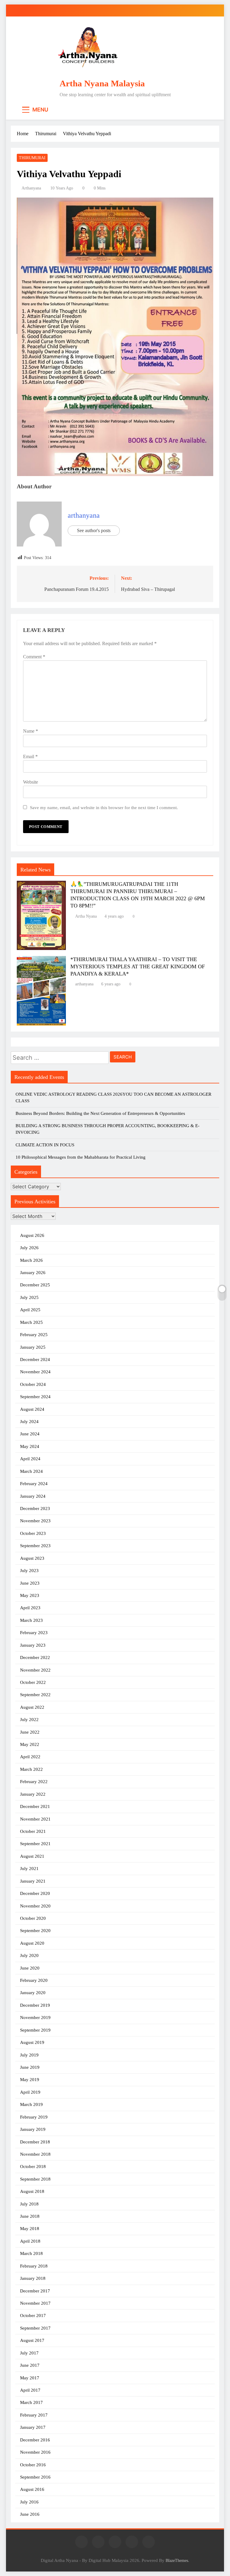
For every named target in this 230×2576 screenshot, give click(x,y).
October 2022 (33, 1682)
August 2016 (32, 2489)
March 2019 (31, 2104)
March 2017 (31, 2402)
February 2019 (34, 2117)
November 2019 (35, 2018)
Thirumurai (32, 158)
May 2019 (30, 2080)
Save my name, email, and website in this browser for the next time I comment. (104, 807)
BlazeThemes (177, 2560)
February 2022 (34, 1782)
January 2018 (33, 2278)
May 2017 (30, 2378)
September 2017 (35, 2328)
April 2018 (30, 2241)
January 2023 (33, 1645)
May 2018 (30, 2229)
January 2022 (33, 1794)
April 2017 (30, 2390)
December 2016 (35, 2440)
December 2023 (35, 1508)
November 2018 (35, 2154)
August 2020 (32, 1943)
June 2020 (30, 1968)
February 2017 (34, 2415)
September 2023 (35, 1546)
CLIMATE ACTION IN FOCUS (45, 1145)
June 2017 (30, 2365)
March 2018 (31, 2253)
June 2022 (30, 1732)
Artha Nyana (86, 916)
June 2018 (30, 2216)
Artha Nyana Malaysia (102, 83)
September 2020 (35, 1931)
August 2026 (32, 1235)
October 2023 (33, 1533)
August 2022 (32, 1707)
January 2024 (33, 1496)
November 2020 (35, 1906)
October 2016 (33, 2465)
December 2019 (35, 2005)
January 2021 (33, 1881)
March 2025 (31, 1322)
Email (30, 756)
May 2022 (30, 1744)
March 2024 (31, 1471)
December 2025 (35, 1285)
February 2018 (34, 2266)
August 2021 (32, 1856)
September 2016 (35, 2477)
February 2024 (34, 1484)
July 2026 (29, 1248)
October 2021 (33, 1831)
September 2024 (35, 1397)
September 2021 (35, 1844)
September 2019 (35, 2030)
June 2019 (30, 2067)
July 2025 (29, 1297)
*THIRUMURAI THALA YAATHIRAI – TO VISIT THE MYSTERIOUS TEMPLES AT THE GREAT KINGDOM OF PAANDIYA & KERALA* (138, 966)
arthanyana (31, 188)
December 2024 (35, 1359)
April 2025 (30, 1310)
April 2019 (30, 2092)
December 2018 (35, 2142)
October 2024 (33, 1384)
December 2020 (35, 1893)
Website (31, 782)
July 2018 (29, 2204)
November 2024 (35, 1372)
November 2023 (35, 1521)
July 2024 (29, 1422)
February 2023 (34, 1633)
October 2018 (33, 2167)
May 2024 (30, 1446)
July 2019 (29, 2055)
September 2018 (35, 2179)
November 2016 (35, 2452)
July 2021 (29, 1869)
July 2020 (29, 1955)
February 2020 (34, 1980)
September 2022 (35, 1695)
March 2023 (31, 1620)
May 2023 (30, 1595)
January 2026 (33, 1273)
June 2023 (30, 1583)
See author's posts (94, 530)
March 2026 (31, 1260)
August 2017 (32, 2340)
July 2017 (29, 2353)
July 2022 (29, 1720)
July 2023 (29, 1571)
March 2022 (31, 1769)
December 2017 (35, 2291)
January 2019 (33, 2129)
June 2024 (30, 1434)
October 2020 (33, 1918)
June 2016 (30, 2514)
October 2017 (33, 2315)
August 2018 (32, 2191)
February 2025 (34, 1335)
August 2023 (32, 1558)
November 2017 (35, 2303)
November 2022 (35, 1670)
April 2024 (30, 1459)
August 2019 (32, 2042)
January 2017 (33, 2427)
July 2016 (29, 2502)
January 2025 (33, 1347)
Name (31, 731)
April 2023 (30, 1608)
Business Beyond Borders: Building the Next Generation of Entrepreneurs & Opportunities (100, 1113)
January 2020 (33, 1993)
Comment (34, 657)
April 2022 (30, 1757)
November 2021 (35, 1819)
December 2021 (35, 1806)
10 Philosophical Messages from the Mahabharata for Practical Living (81, 1157)
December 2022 (35, 1657)
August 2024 (32, 1409)
